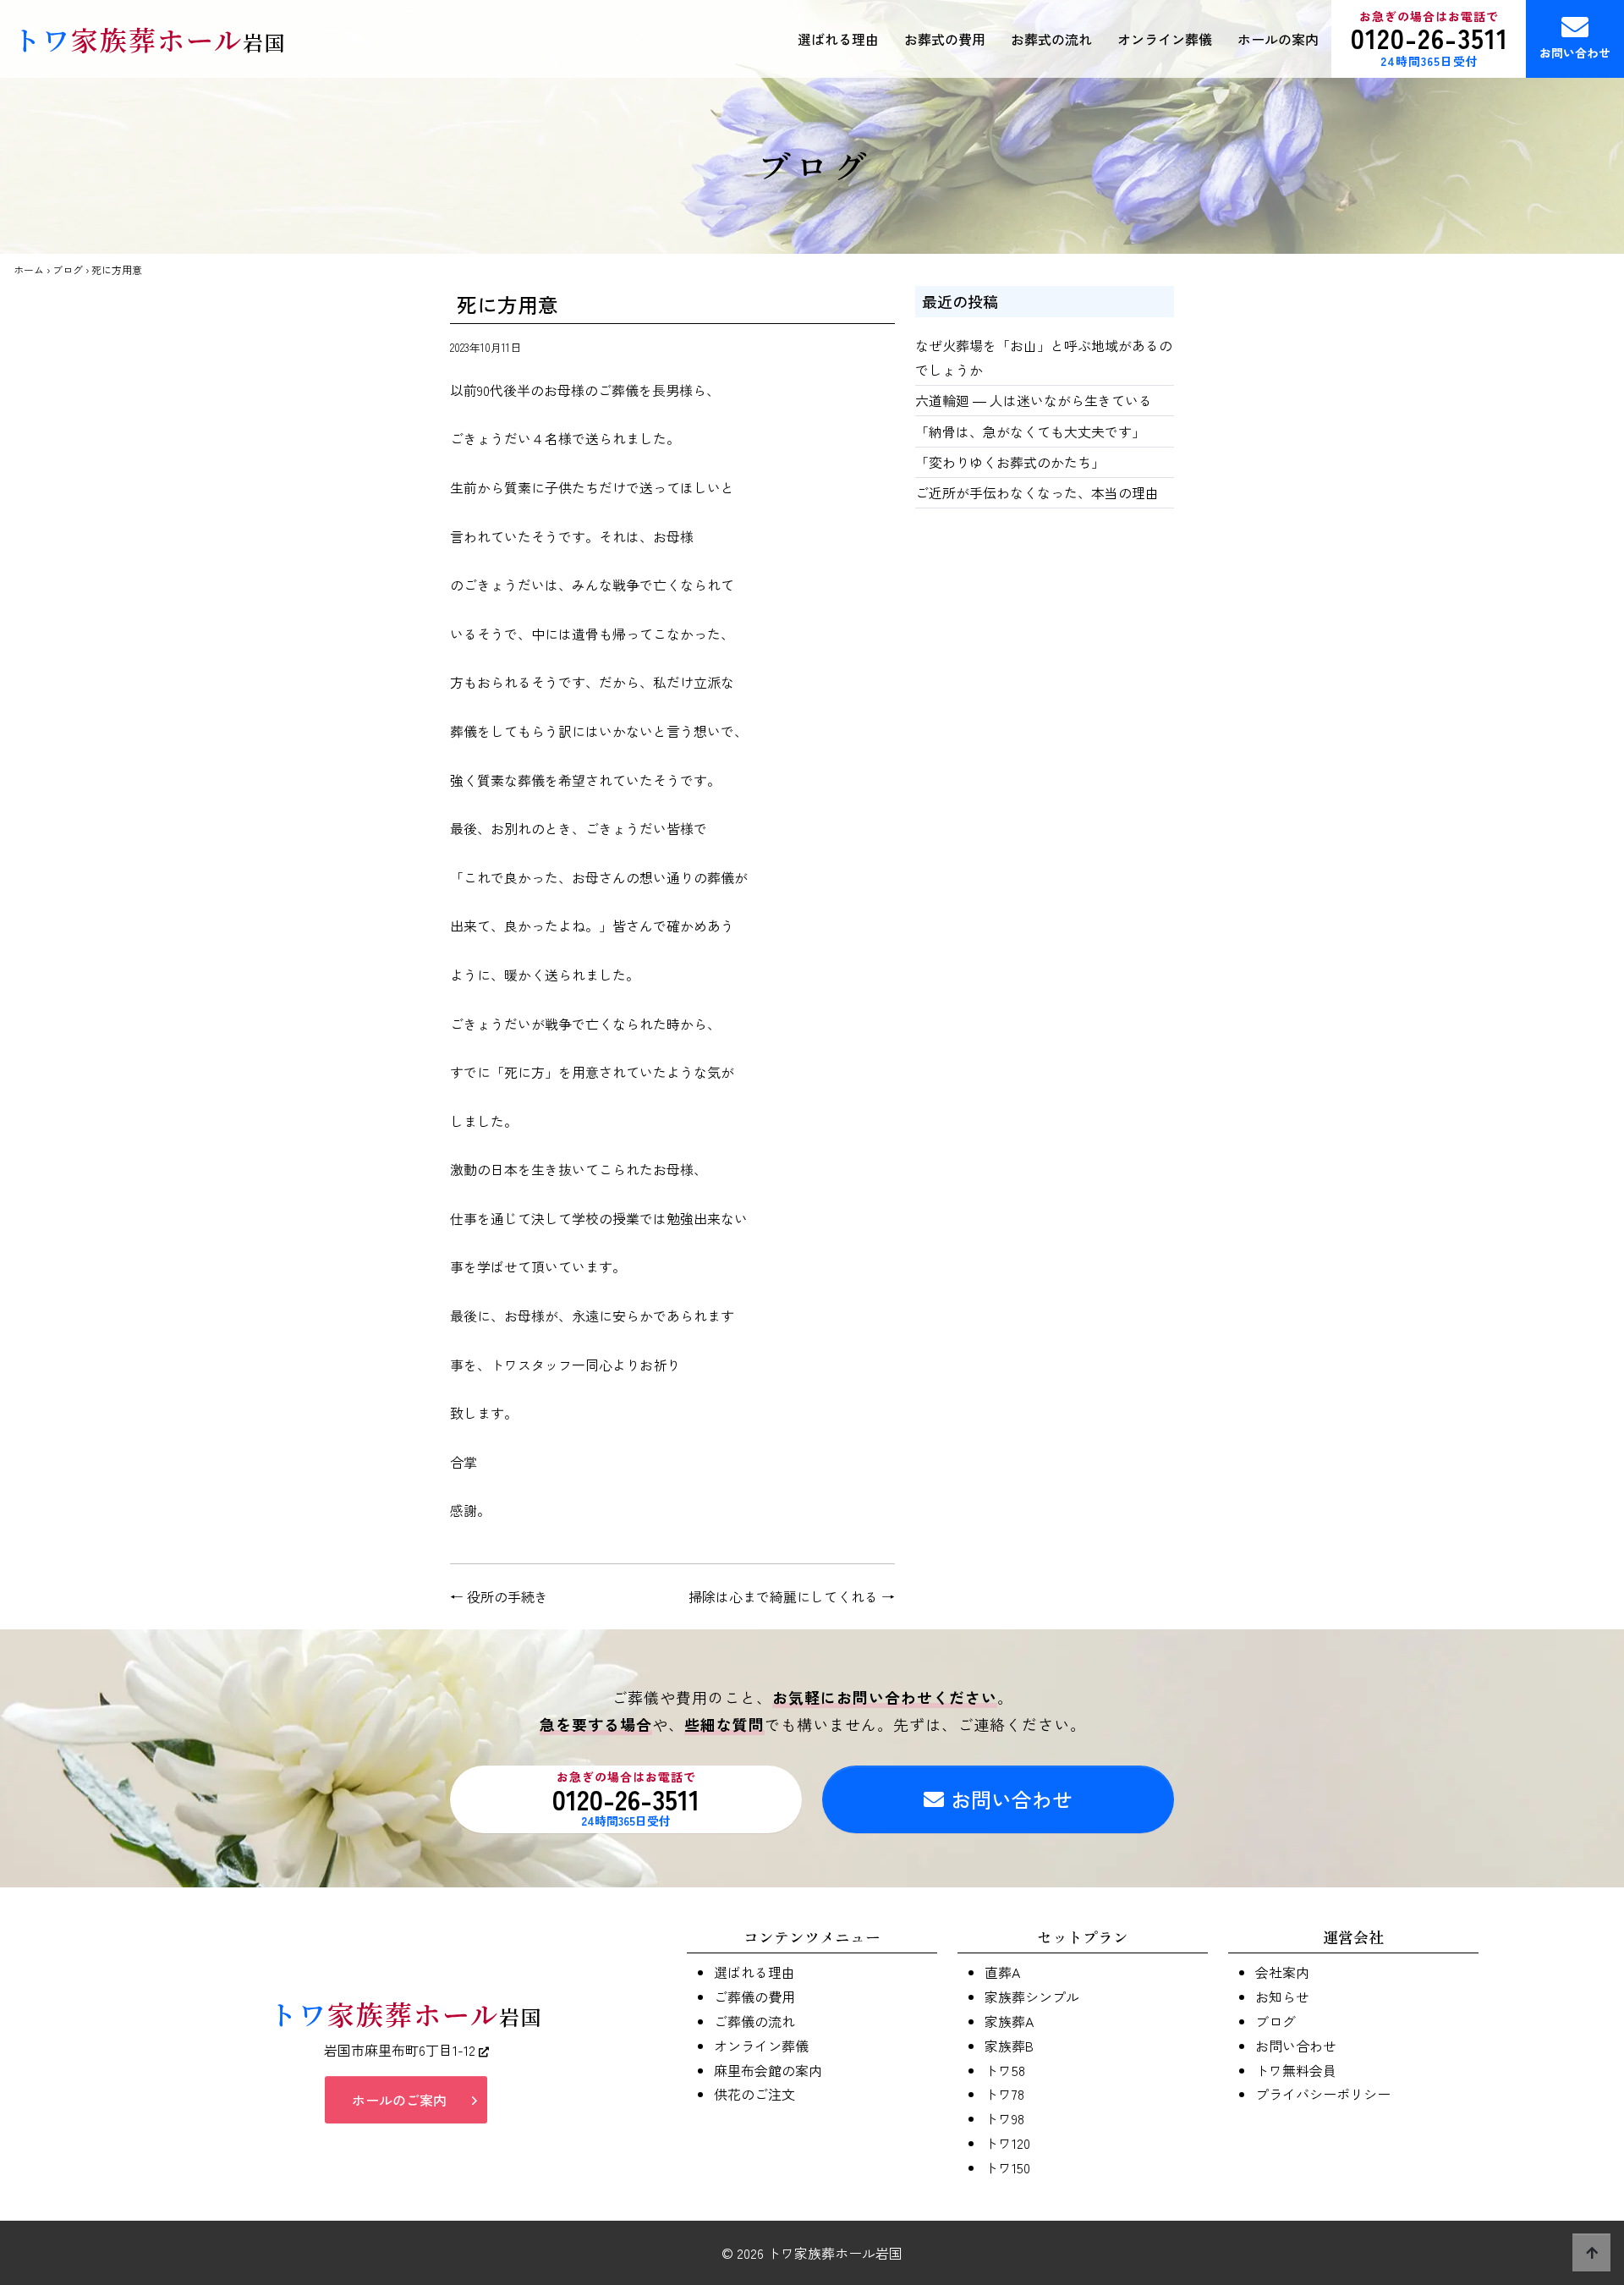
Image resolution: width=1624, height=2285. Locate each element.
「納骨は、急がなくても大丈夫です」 (1030, 431)
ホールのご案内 (399, 2100)
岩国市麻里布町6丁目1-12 (401, 2050)
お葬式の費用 (945, 39)
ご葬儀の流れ (754, 2021)
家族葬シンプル (1032, 1997)
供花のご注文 (754, 2094)
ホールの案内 (1278, 39)
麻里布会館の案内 (768, 2070)
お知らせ (1282, 1997)
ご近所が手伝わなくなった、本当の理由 (1037, 492)
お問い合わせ (1575, 52)
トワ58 (1005, 2070)
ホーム (29, 269)
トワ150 (1007, 2167)
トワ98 (1004, 2118)
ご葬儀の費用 (754, 1997)
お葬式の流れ (1051, 39)
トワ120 (1007, 2143)
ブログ (68, 269)
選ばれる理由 (838, 39)
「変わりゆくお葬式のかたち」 (1010, 462)
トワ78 (1004, 2094)
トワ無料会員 (1296, 2070)
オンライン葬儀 (1165, 39)
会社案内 (1282, 1972)
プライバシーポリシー (1323, 2094)
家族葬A (1009, 2021)
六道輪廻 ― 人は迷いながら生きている (1034, 400)
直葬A (1002, 1972)
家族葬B (1009, 2046)
